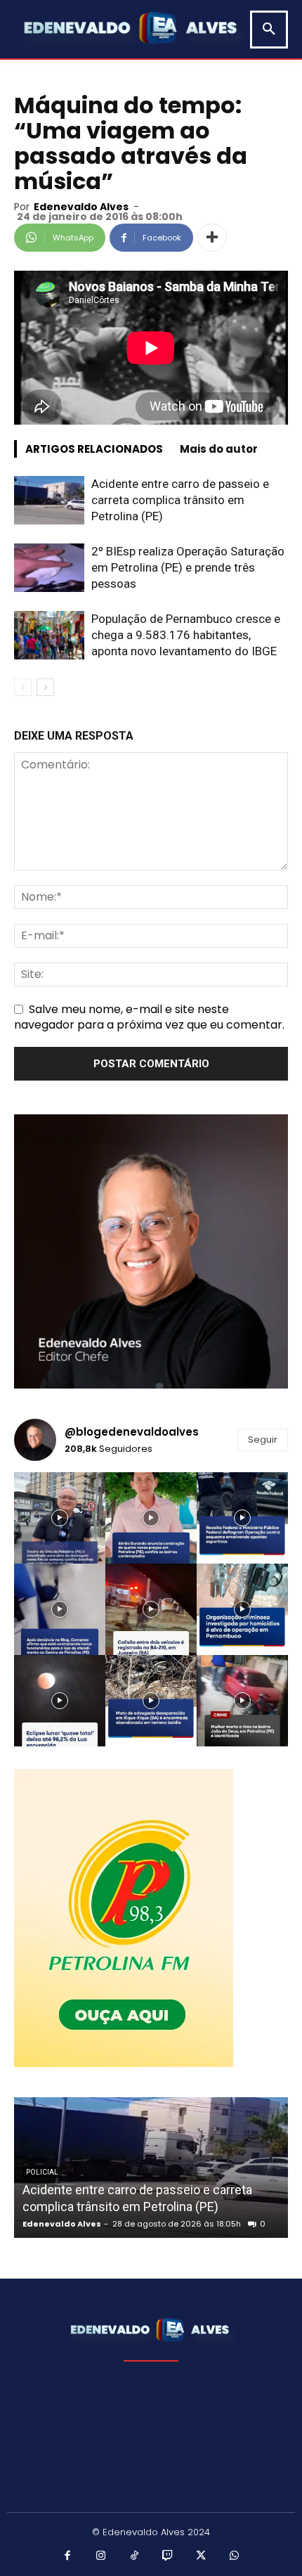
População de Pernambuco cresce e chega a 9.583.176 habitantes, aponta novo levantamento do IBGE (186, 635)
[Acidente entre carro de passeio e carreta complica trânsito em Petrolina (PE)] (49, 500)
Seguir (263, 1440)
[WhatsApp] (235, 2556)
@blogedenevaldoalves (132, 1432)
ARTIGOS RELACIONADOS (94, 449)
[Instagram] (101, 2556)
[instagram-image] (60, 1518)
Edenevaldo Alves (81, 207)
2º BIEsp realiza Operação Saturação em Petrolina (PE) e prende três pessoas (188, 567)
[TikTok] (135, 2556)
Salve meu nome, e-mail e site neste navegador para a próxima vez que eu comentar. (149, 1017)
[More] (212, 238)
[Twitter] (202, 2556)
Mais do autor (219, 449)
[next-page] (45, 687)
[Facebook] (68, 2556)
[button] (269, 30)
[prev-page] (23, 687)
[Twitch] (168, 2556)
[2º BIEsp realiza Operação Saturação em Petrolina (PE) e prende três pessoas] (49, 568)
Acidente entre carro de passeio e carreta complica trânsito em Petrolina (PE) (180, 500)
